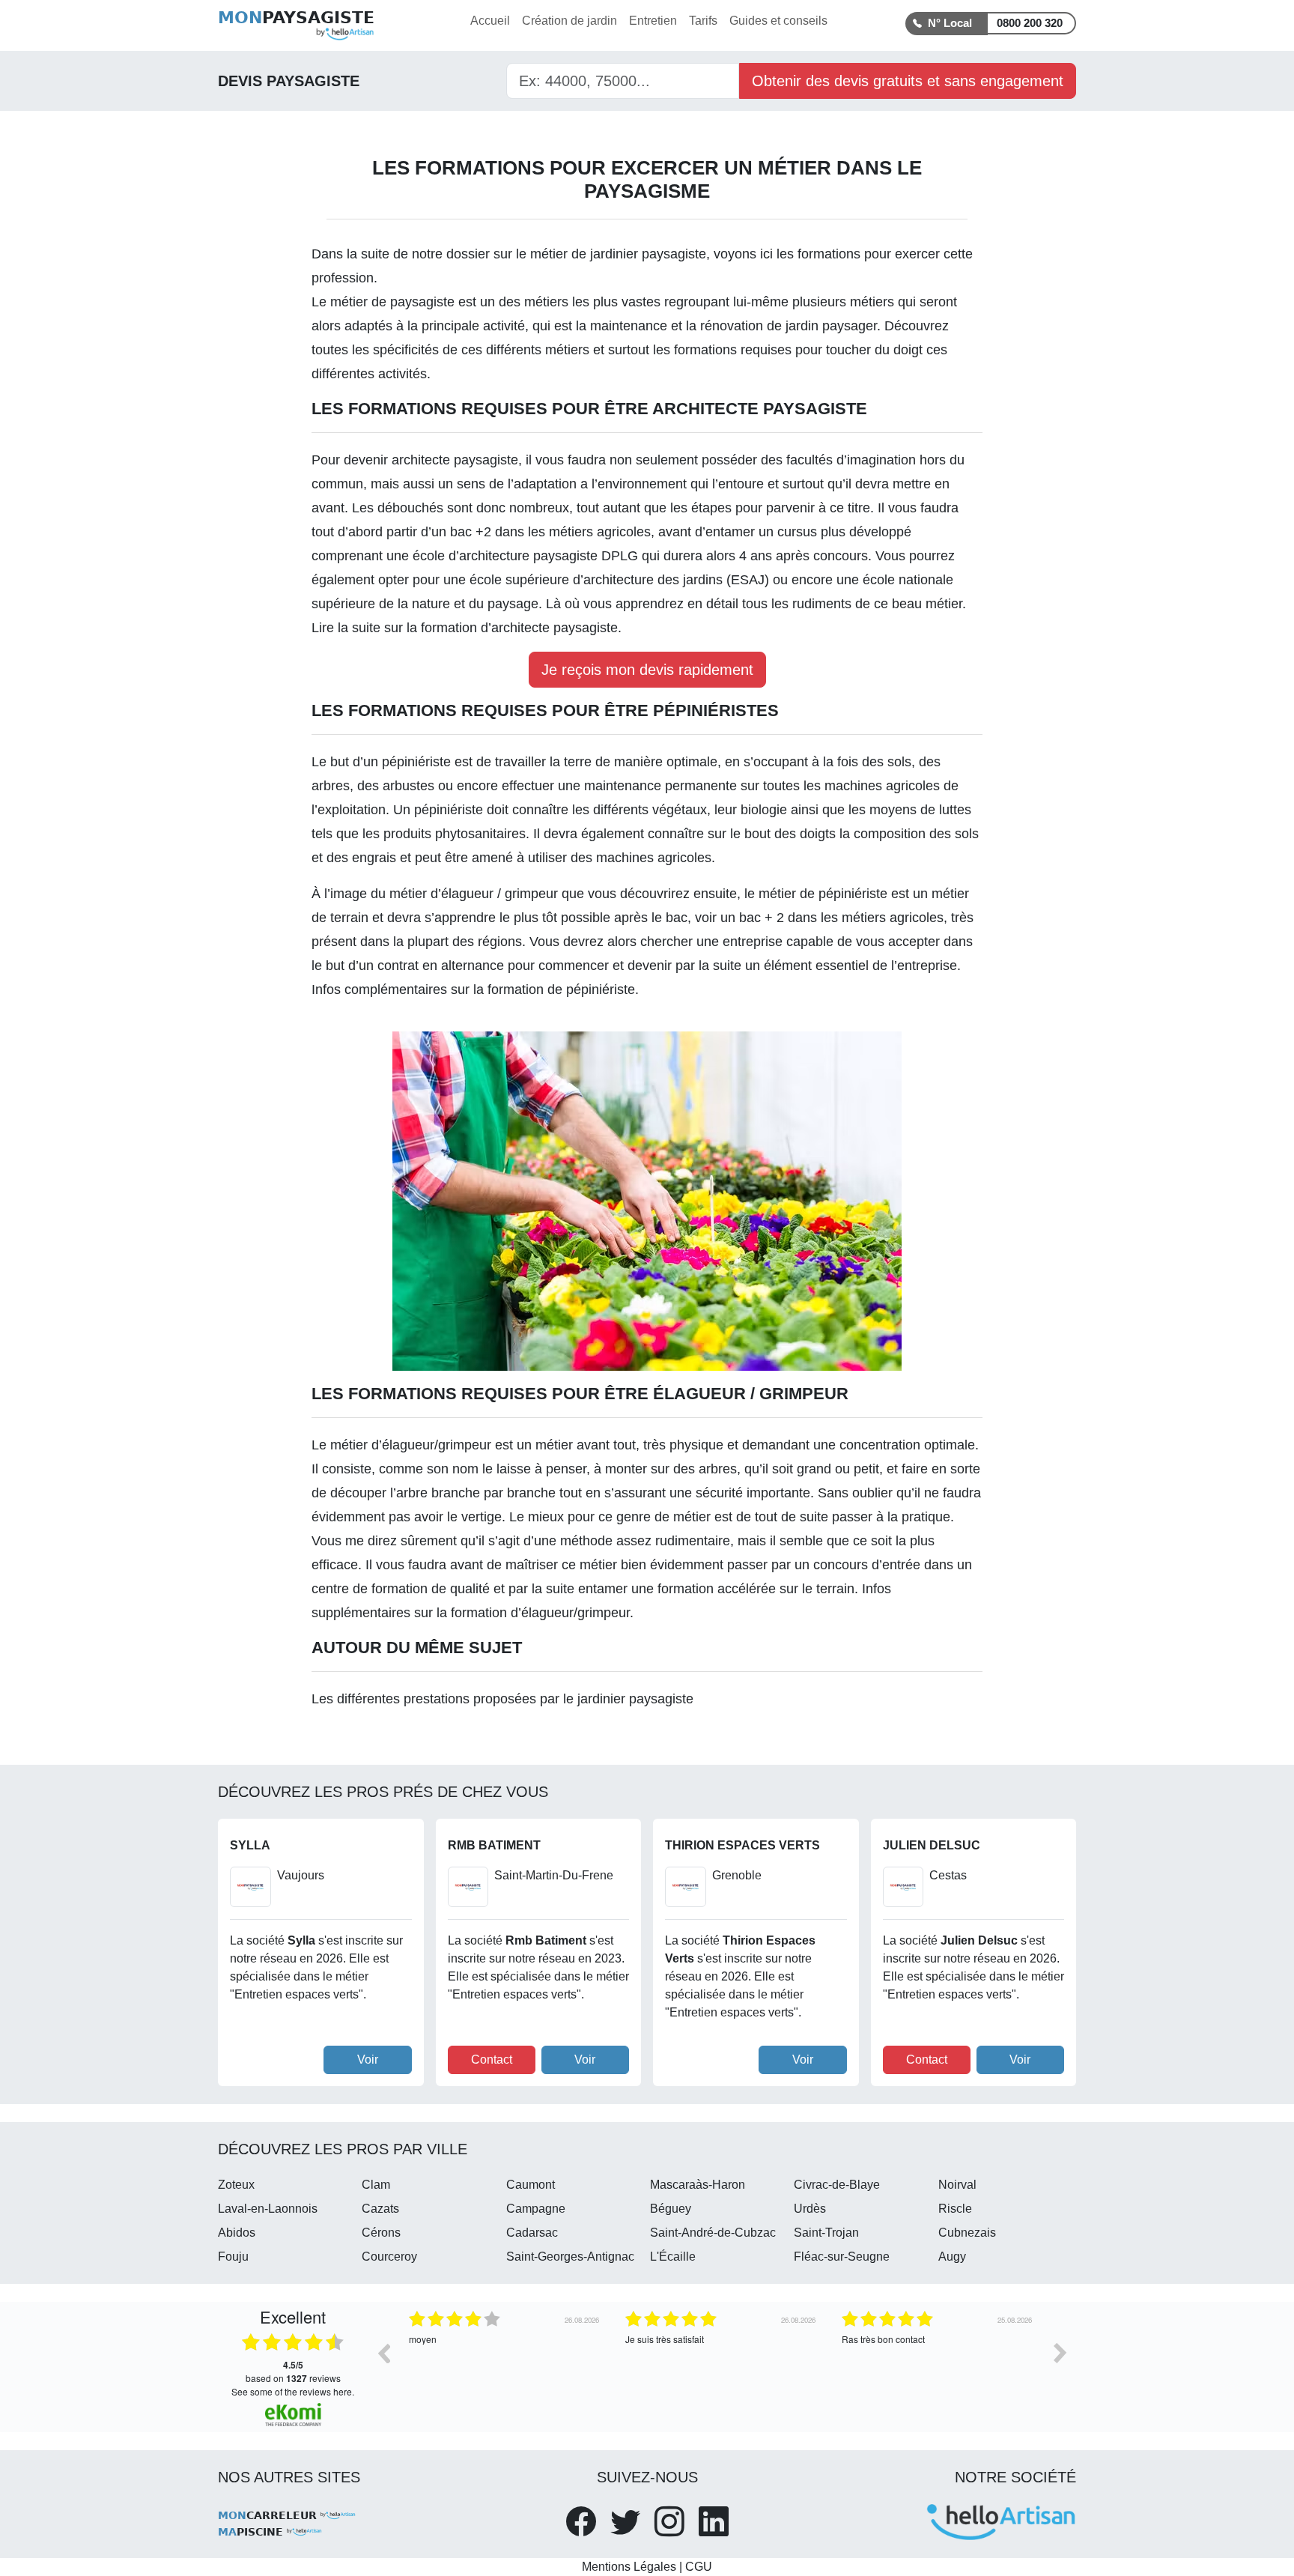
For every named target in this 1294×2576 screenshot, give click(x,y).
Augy (952, 2257)
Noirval (957, 2185)
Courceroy (389, 2257)
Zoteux (236, 2185)
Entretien (653, 21)
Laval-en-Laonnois (268, 2209)
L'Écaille (673, 2257)
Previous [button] (383, 2353)
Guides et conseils (778, 21)
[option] (506, 2364)
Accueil (490, 21)
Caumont (531, 2185)
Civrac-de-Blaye (837, 2185)
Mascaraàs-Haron (698, 2185)
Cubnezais (967, 2233)
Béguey (671, 2209)
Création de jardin (569, 21)
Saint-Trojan (826, 2233)
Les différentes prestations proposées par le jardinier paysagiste (502, 1699)
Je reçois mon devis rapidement (647, 670)
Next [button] (1060, 2353)
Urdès (810, 2209)
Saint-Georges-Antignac (570, 2257)
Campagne (536, 2209)
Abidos (237, 2233)
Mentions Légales (629, 2567)
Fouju (233, 2257)
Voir (368, 2060)
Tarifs (703, 21)
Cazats (380, 2209)
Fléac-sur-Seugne (842, 2257)
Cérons (381, 2233)
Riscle (955, 2209)
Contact (492, 2060)
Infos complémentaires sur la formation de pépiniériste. (475, 990)
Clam (376, 2185)
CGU (699, 2567)
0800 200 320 (1030, 23)
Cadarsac (532, 2233)
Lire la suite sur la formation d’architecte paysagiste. (467, 628)
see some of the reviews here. (293, 2391)
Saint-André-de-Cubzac (713, 2233)
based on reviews (293, 2372)
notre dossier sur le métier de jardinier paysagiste (559, 254)
